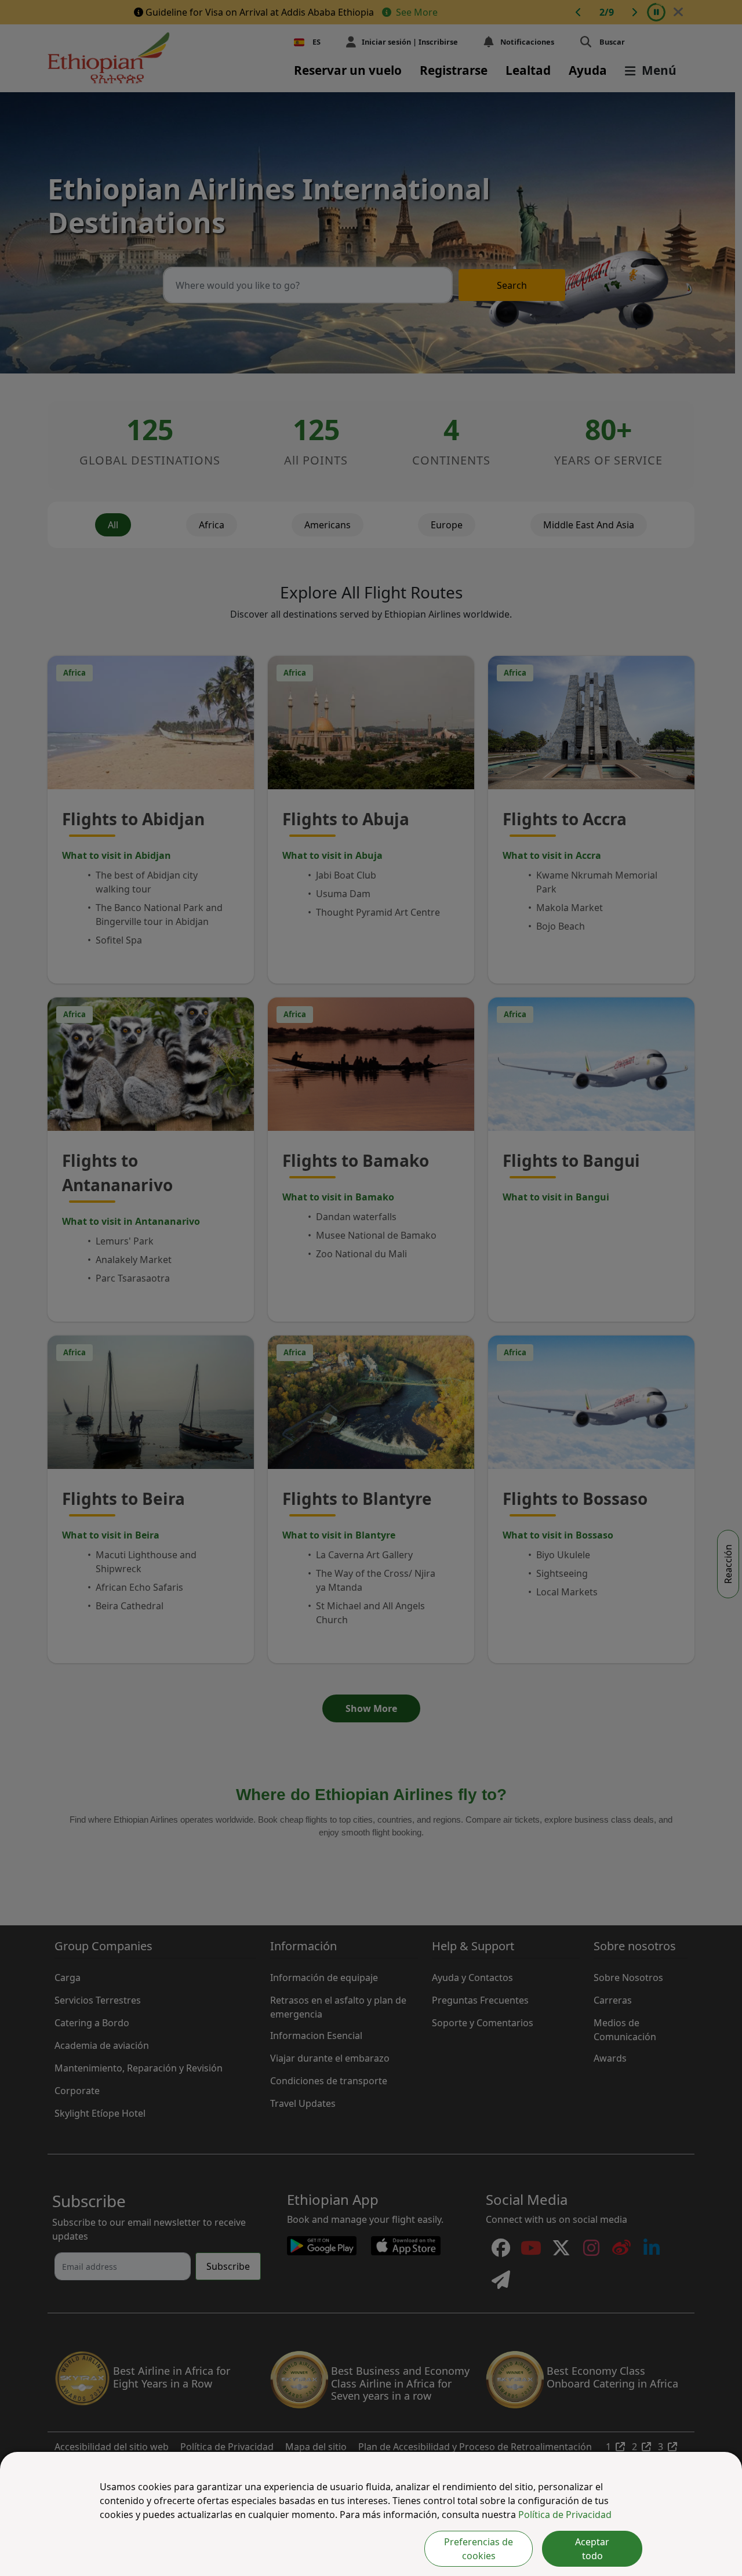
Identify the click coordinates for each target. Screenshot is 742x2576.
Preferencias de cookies (479, 2549)
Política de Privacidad (565, 2515)
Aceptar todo (592, 2549)
